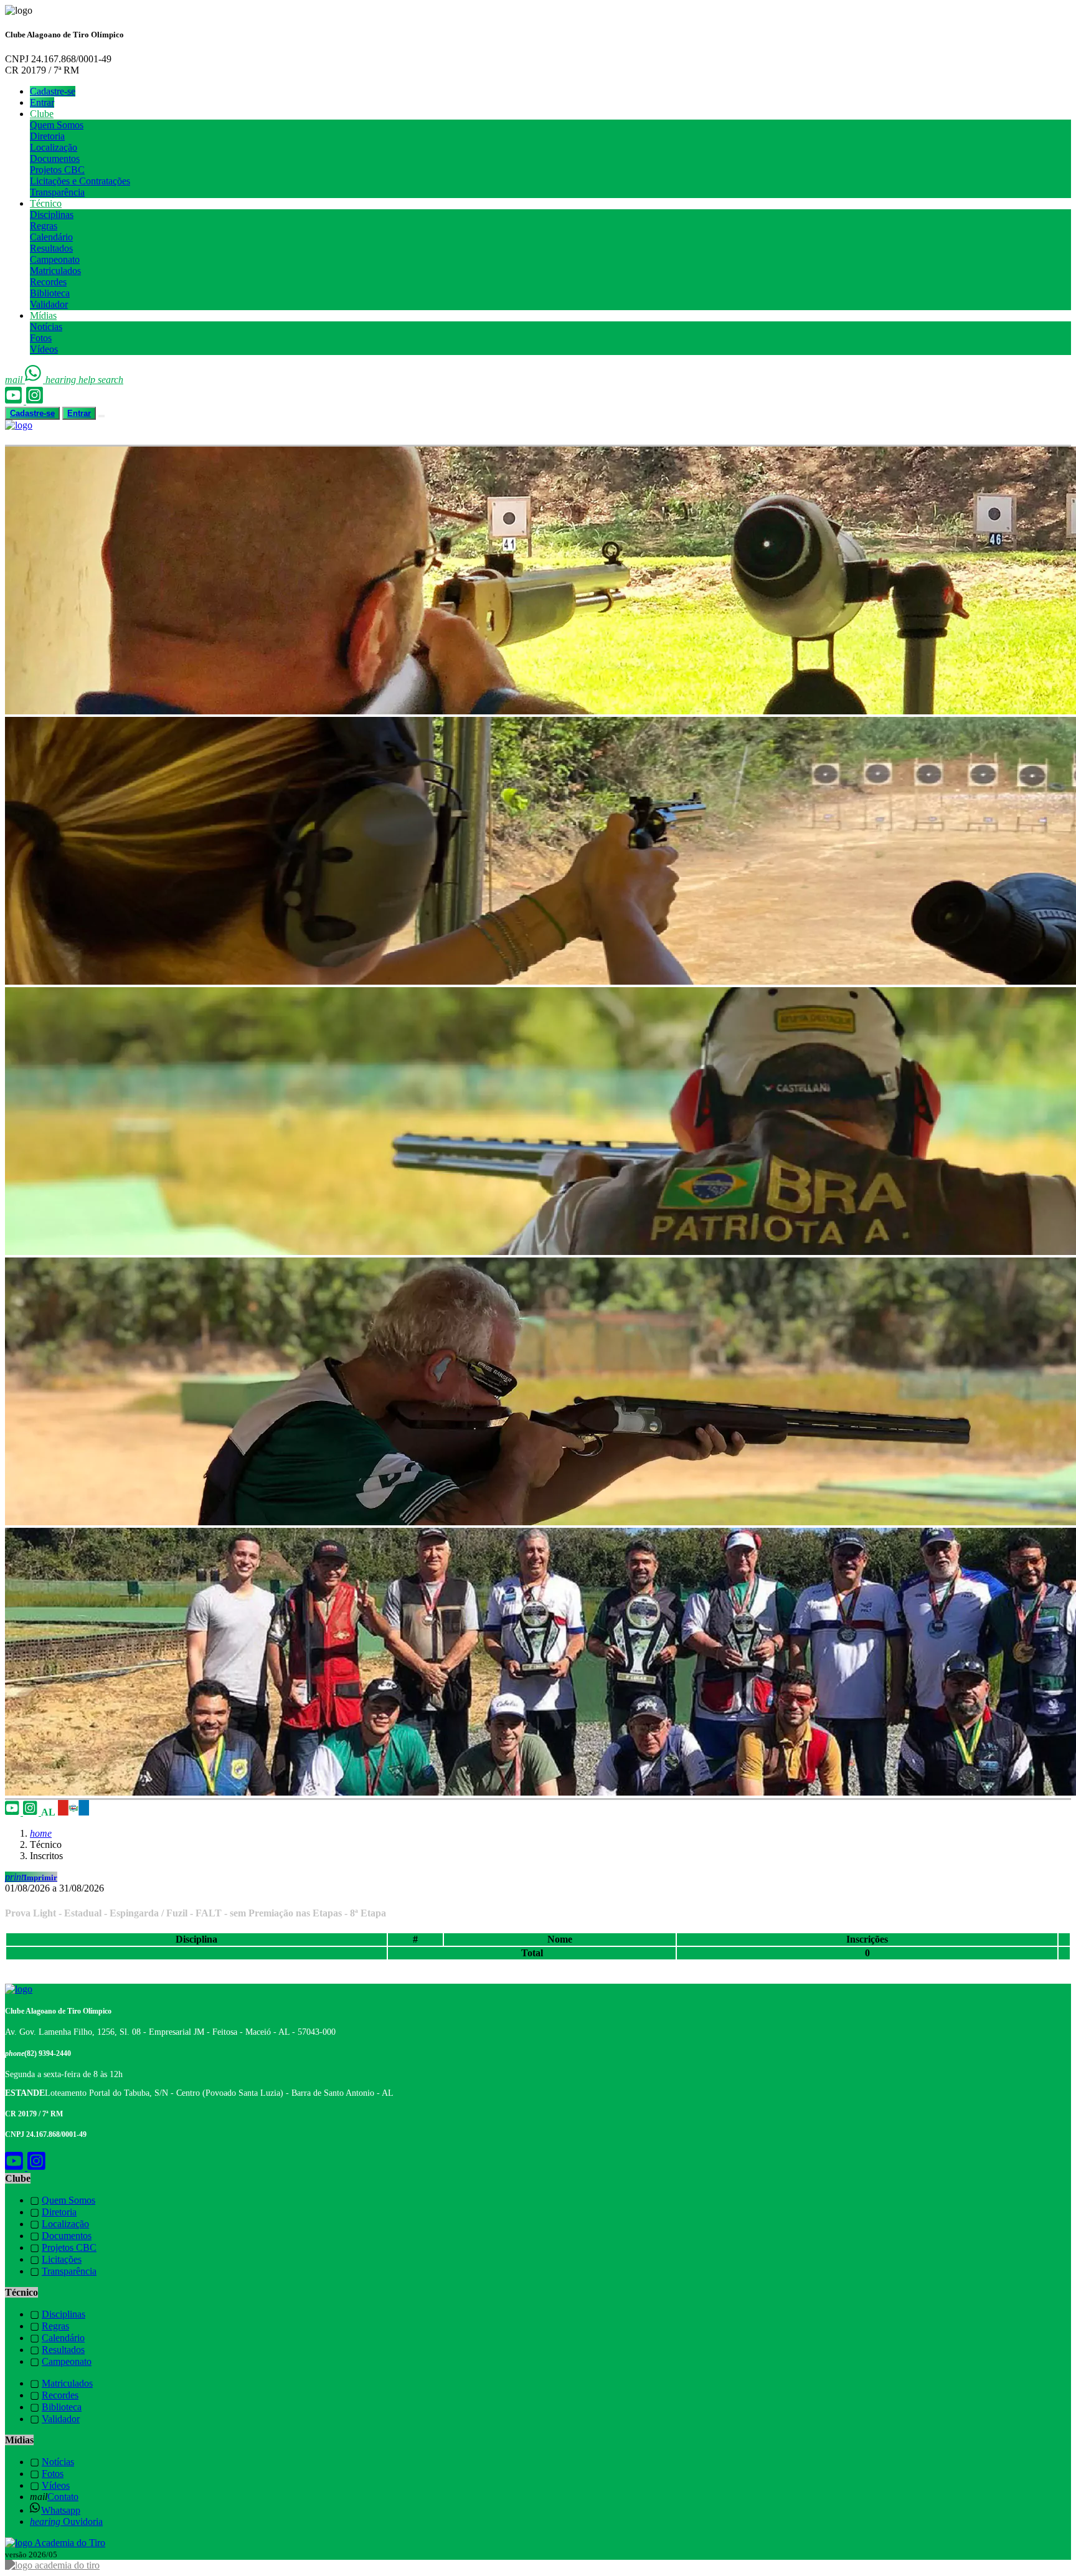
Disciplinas (52, 215)
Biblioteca (50, 293)
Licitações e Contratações (80, 181)
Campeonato (55, 259)
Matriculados (55, 271)
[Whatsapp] (35, 380)
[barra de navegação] (101, 416)
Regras (44, 226)
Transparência (57, 192)
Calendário (51, 237)
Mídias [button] (43, 315)
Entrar (42, 102)
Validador (49, 304)
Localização (54, 147)
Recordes (48, 282)
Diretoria (47, 136)
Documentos (55, 159)
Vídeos (44, 349)
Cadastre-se (53, 91)
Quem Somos (57, 125)
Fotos (41, 338)
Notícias (46, 327)
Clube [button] (42, 114)
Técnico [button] (46, 203)
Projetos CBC (57, 170)
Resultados (51, 248)
